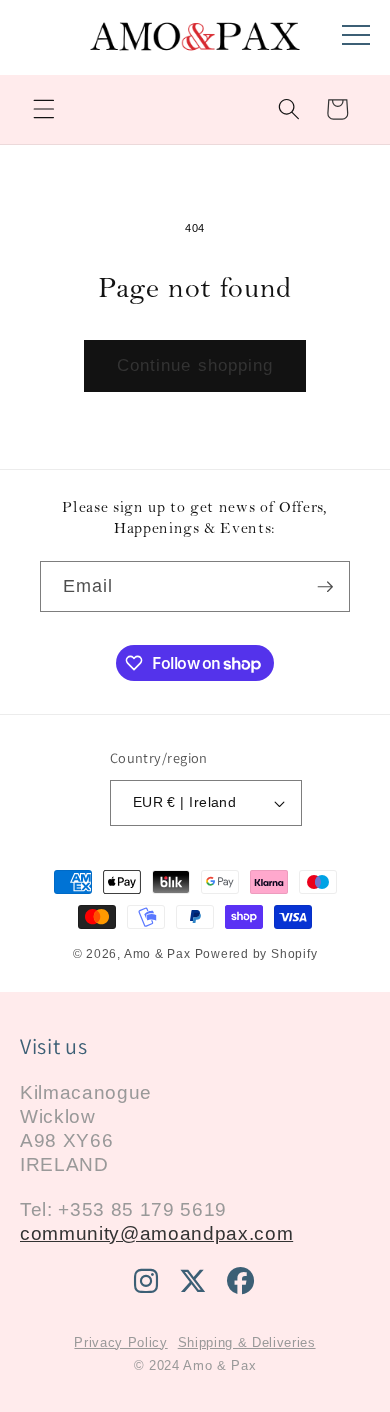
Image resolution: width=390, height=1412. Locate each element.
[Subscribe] (325, 587)
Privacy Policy (120, 1342)
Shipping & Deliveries (247, 1342)
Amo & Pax (157, 954)
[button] (44, 109)
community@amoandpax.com (156, 1233)
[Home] (195, 47)
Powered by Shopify (256, 954)
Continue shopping (195, 365)
